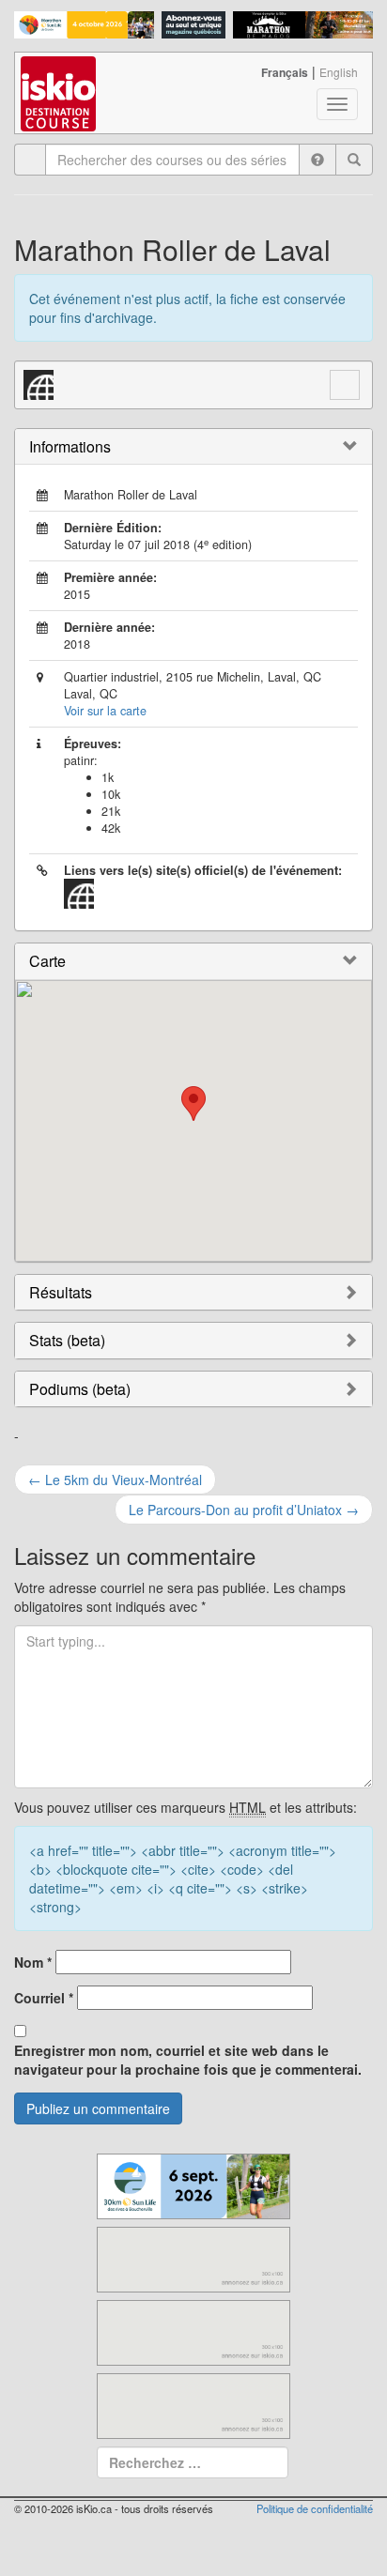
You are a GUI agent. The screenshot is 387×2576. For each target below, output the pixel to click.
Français (285, 72)
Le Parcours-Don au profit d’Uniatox (244, 1510)
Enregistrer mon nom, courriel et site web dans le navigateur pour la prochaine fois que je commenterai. (188, 2060)
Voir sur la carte (105, 711)
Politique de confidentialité (315, 2508)
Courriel (44, 1998)
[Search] (354, 160)
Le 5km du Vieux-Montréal (115, 1480)
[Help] (317, 160)
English (339, 72)
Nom (33, 1962)
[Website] (39, 382)
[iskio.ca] (60, 76)
